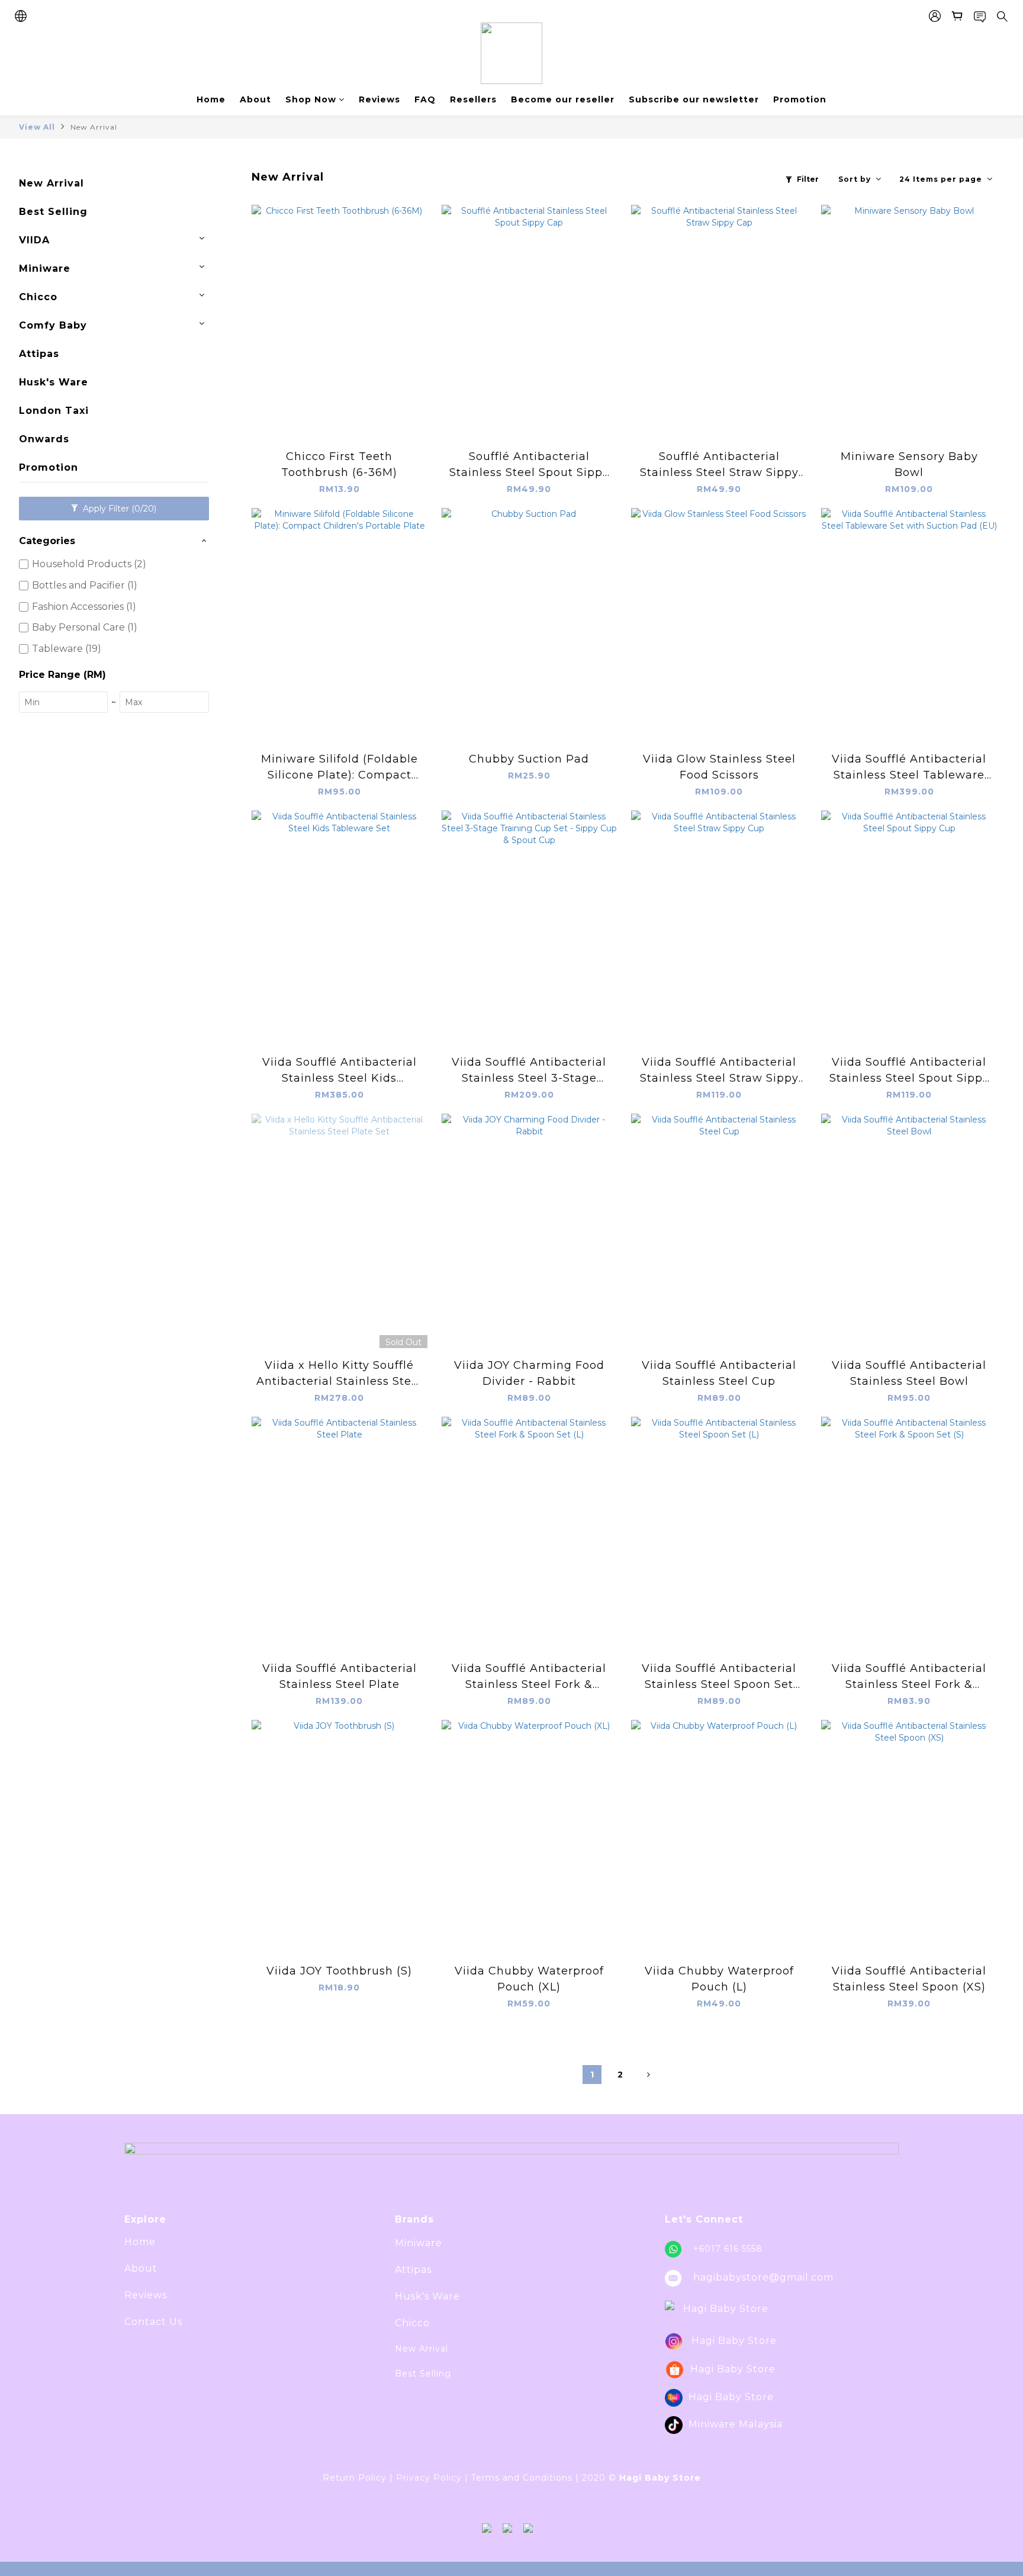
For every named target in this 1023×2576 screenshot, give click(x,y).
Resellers (473, 99)
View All (37, 127)
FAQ (425, 99)
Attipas (39, 354)
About (255, 99)
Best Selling (53, 212)
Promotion (800, 99)
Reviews (379, 99)
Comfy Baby (53, 325)
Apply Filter (118, 509)
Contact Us (153, 2322)
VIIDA (34, 240)
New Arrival (94, 127)
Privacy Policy (429, 2478)
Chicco (38, 297)
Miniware (45, 268)
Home (211, 99)
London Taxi (54, 411)
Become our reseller (563, 99)
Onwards (44, 439)
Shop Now (311, 99)
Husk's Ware (54, 382)
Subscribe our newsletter (694, 99)
